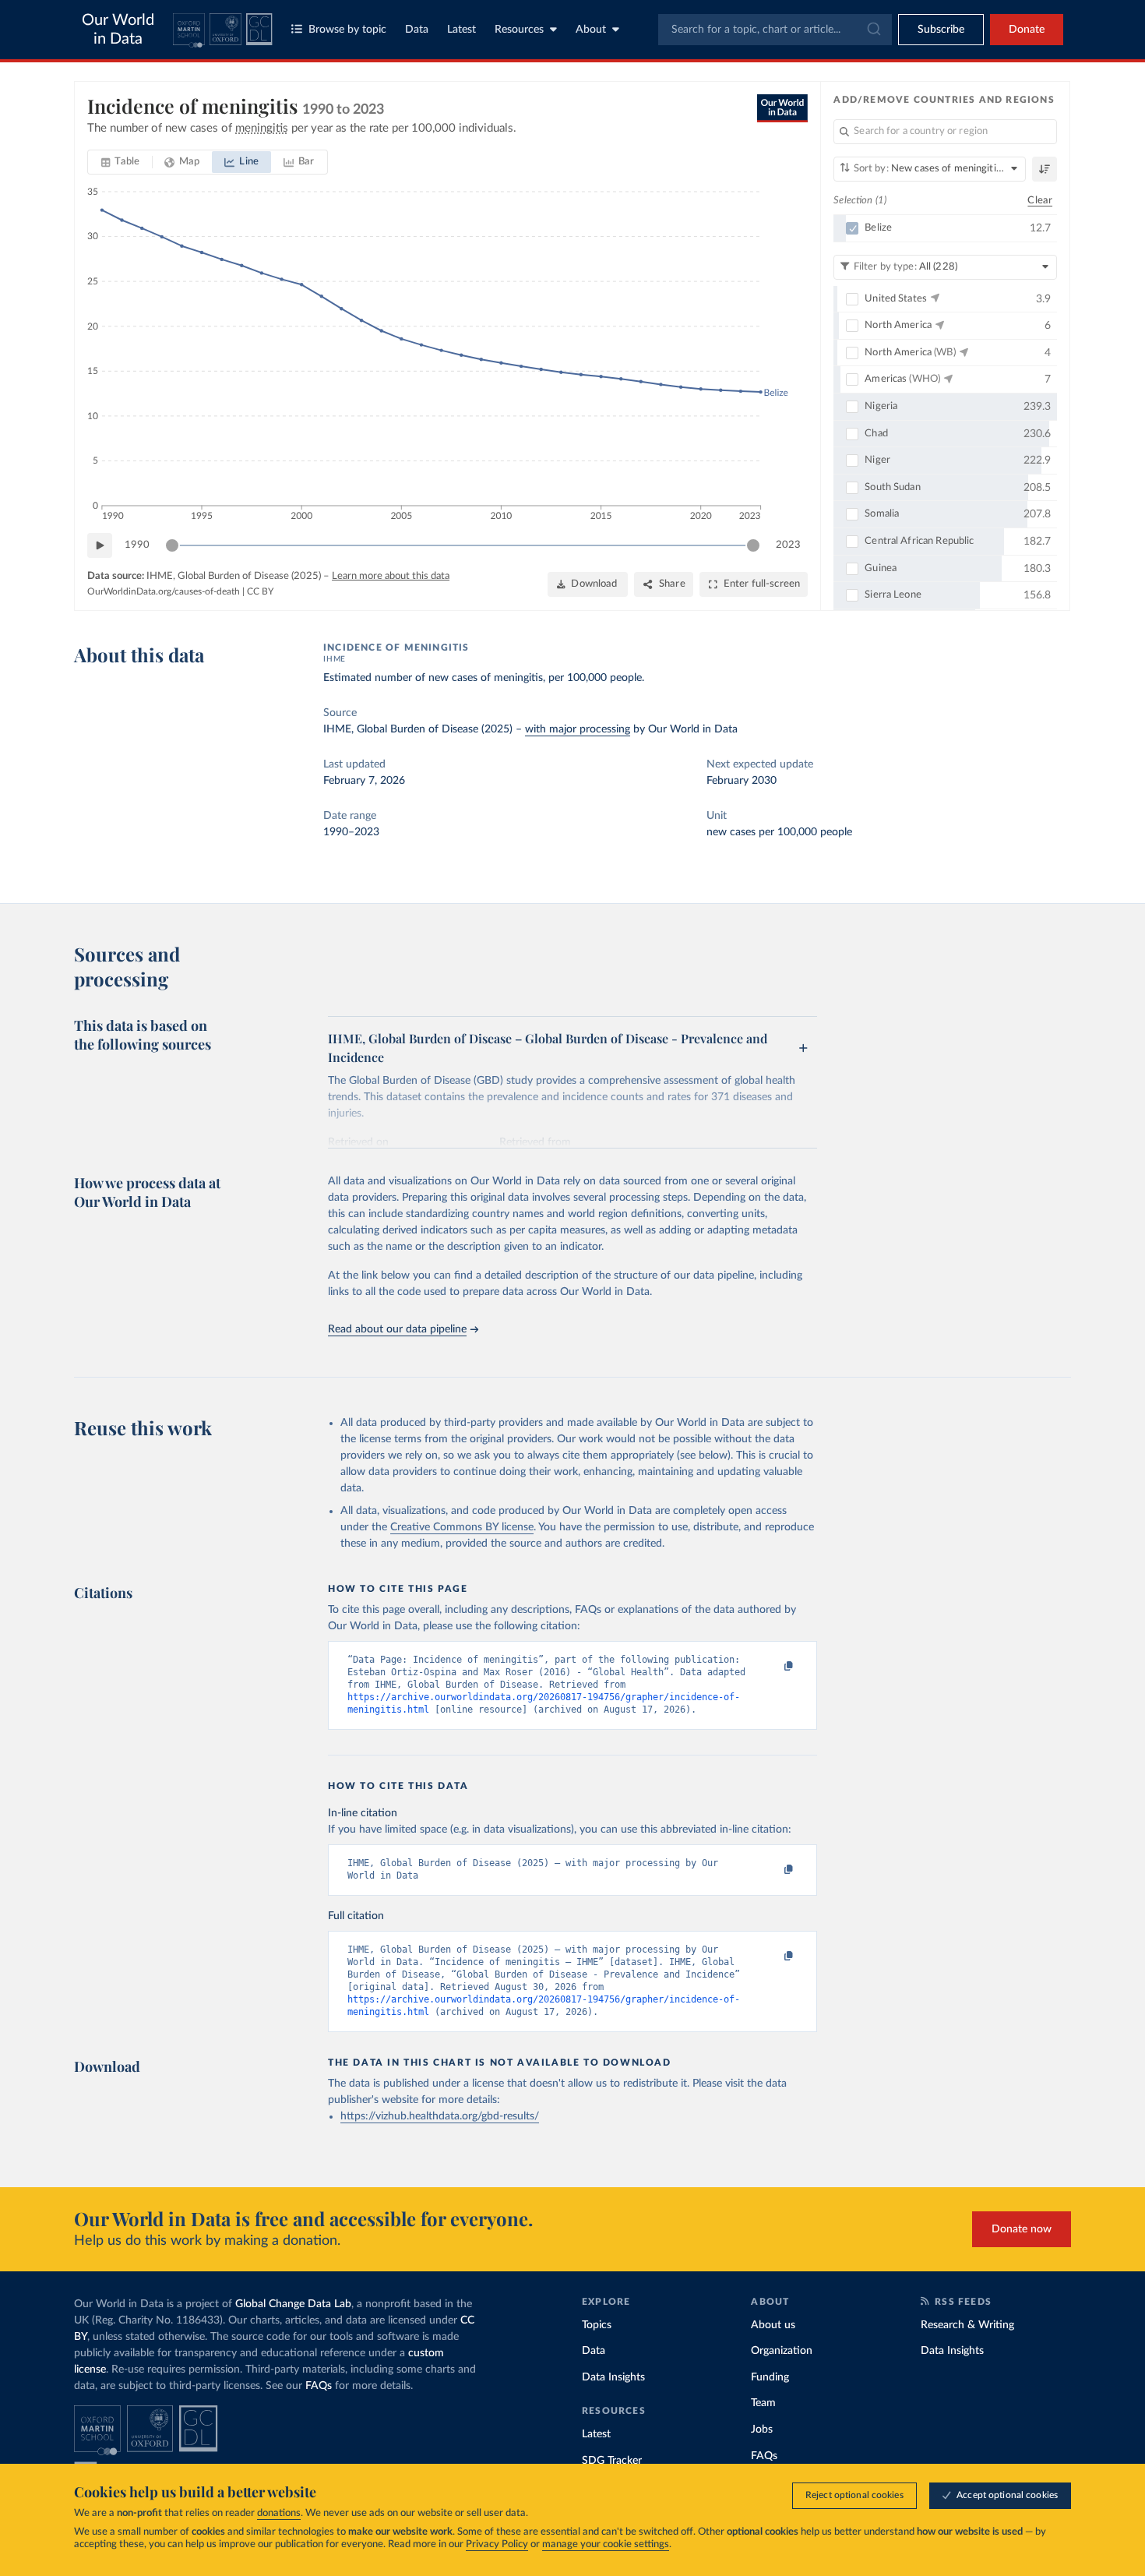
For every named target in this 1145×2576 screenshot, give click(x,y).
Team (763, 2403)
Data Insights (613, 2377)
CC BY (260, 591)
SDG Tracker (612, 2461)
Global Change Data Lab (293, 2304)
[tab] (120, 162)
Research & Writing (967, 2325)
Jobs (762, 2430)
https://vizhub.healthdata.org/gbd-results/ (440, 2116)
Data (417, 30)
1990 (137, 545)
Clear (1040, 201)
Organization (782, 2351)
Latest (462, 30)
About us (773, 2325)
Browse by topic (347, 30)
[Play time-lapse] (100, 545)
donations (279, 2513)
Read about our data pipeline (397, 1329)
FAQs (319, 2386)
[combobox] (775, 30)
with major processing (578, 729)
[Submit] (873, 30)
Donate (1027, 30)
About (591, 30)
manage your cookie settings (606, 2544)
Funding (770, 2377)
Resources (519, 30)
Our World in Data (118, 30)
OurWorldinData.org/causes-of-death (164, 591)
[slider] (172, 545)
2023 (788, 545)
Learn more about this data (391, 576)
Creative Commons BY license (462, 1527)
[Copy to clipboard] (773, 1667)
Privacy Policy (497, 2544)
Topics (597, 2325)
